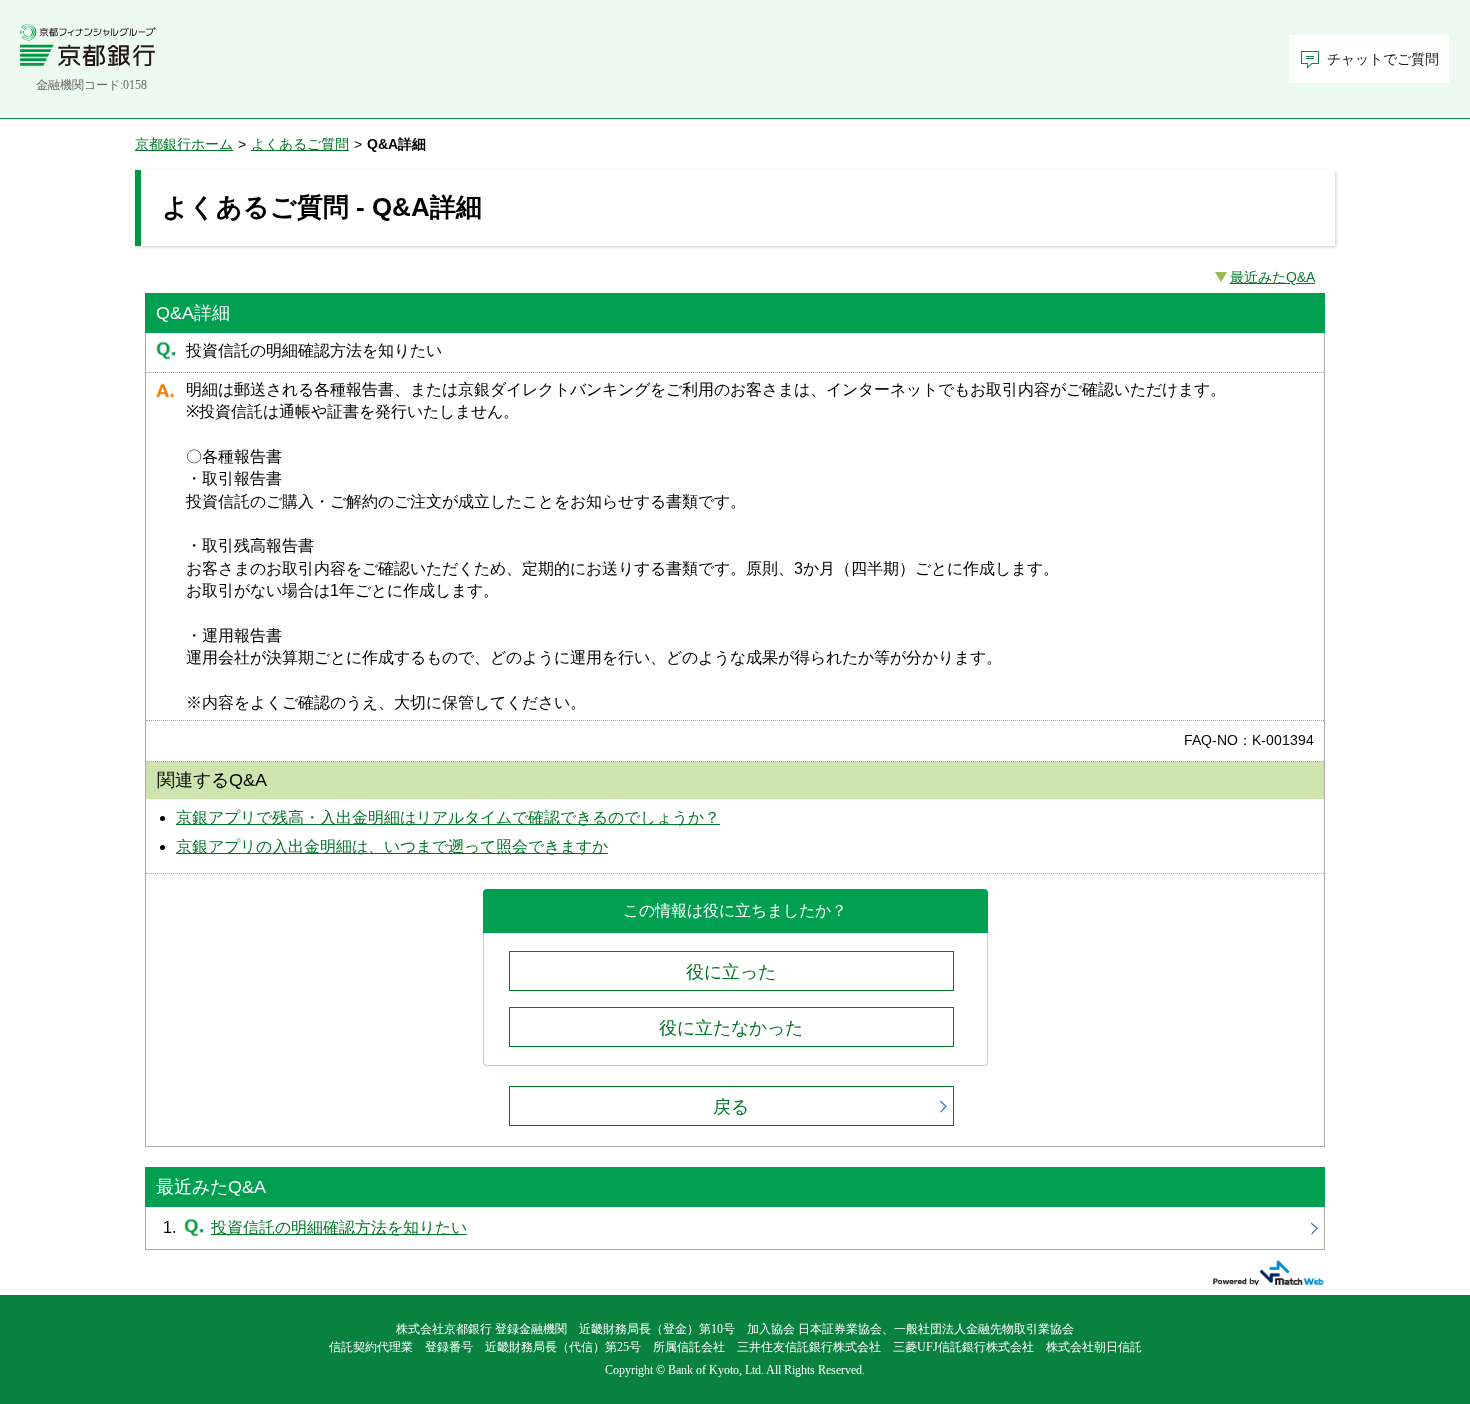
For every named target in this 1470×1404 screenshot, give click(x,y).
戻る (731, 1107)
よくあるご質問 (300, 144)
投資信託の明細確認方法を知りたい (735, 1228)
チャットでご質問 (1383, 59)
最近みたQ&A (1272, 277)
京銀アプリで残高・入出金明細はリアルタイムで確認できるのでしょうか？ (448, 817)
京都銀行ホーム (184, 144)
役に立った (731, 972)
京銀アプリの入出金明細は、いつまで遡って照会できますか (392, 846)
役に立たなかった (731, 1028)
